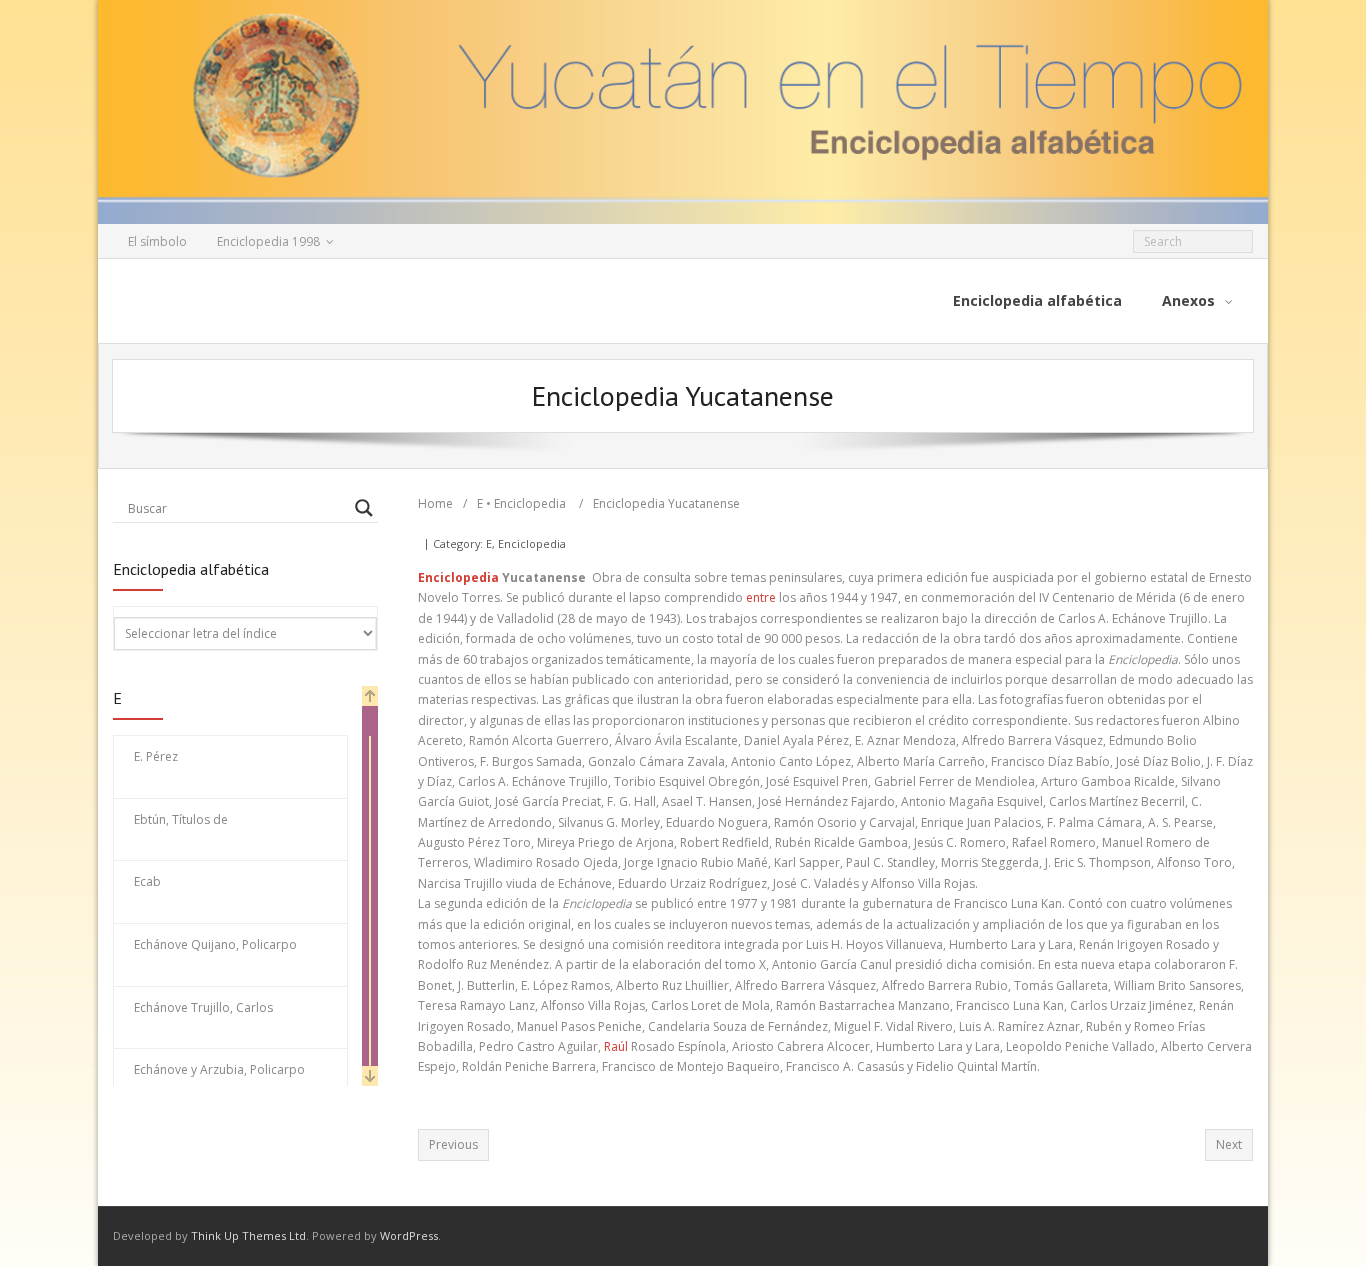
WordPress (409, 1235)
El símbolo (157, 241)
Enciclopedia (530, 503)
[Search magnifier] (364, 508)
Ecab (147, 881)
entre (761, 597)
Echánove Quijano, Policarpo (215, 944)
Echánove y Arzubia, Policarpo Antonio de (219, 1080)
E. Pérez (156, 756)
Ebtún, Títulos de (181, 819)
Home (435, 503)
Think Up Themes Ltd (248, 1235)
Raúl (616, 1046)
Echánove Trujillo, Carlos (203, 1007)
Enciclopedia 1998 (268, 241)
